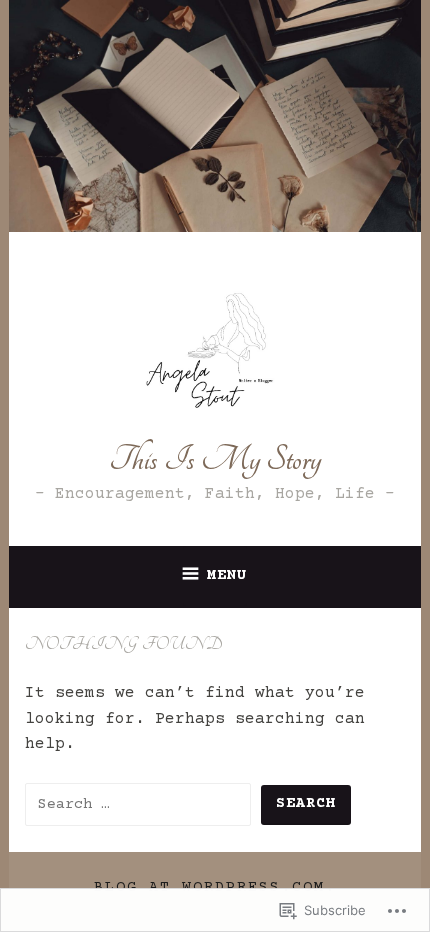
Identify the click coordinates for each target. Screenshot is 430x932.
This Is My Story (215, 459)
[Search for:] (143, 804)
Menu (227, 575)
